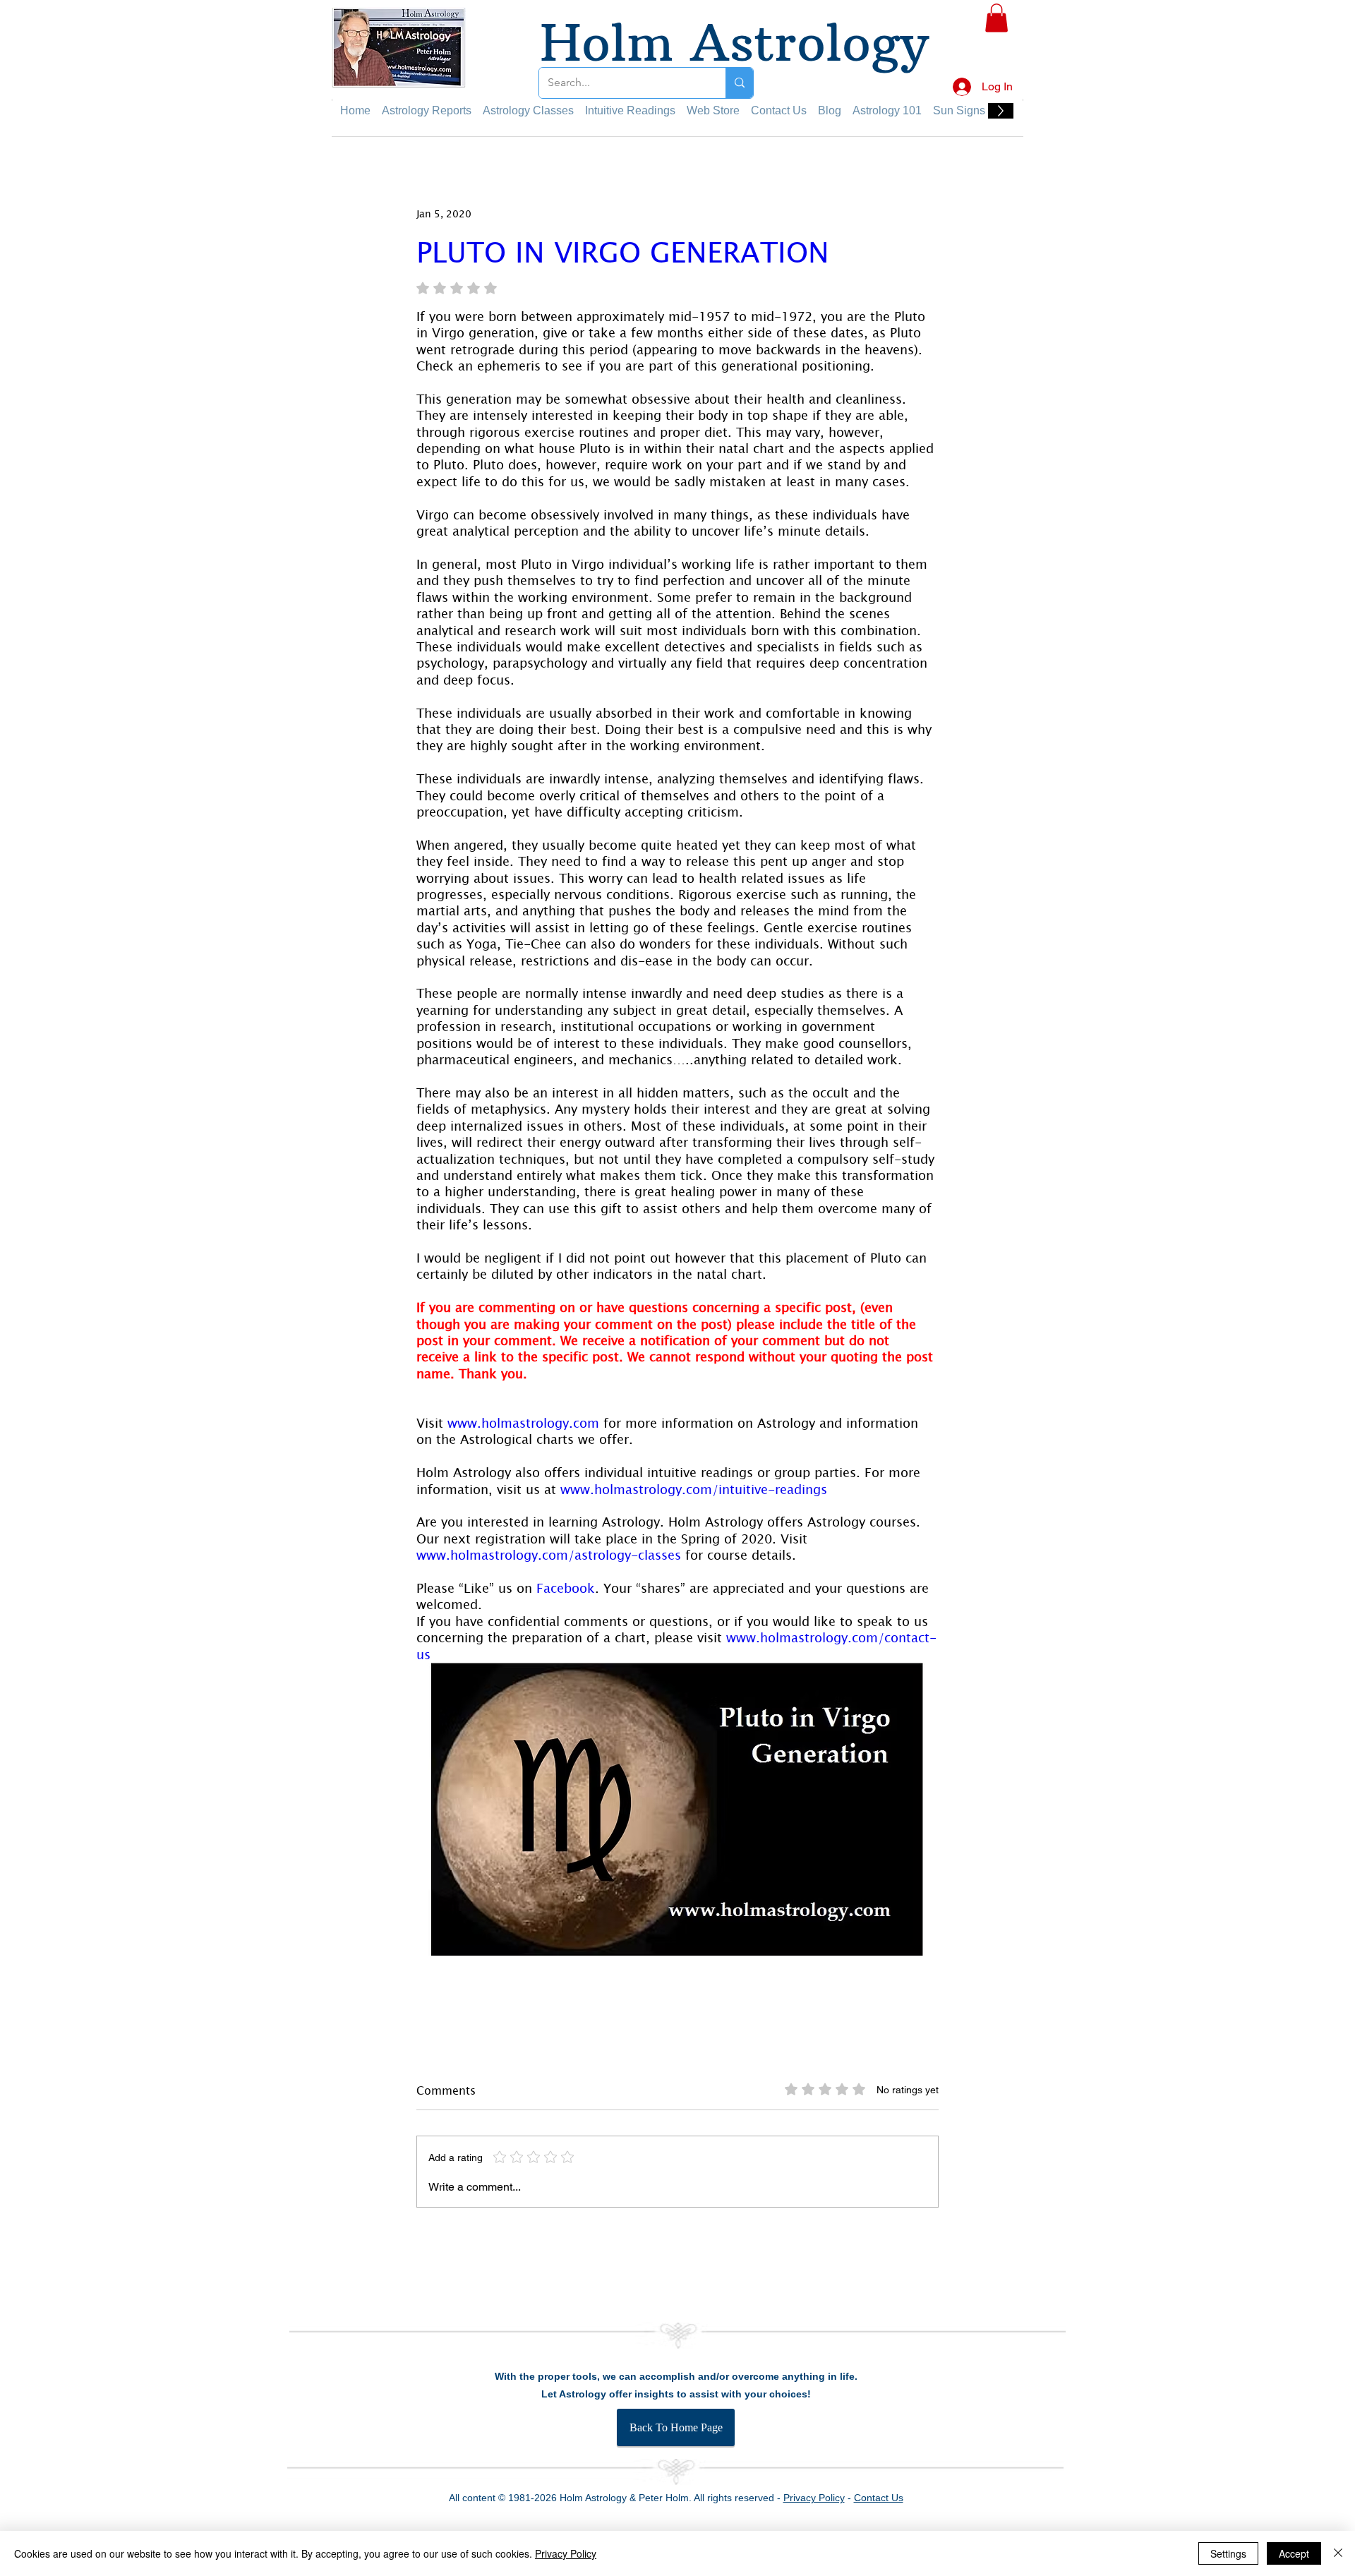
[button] (996, 18)
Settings (1228, 2553)
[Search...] (739, 83)
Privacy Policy (566, 2553)
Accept (1294, 2553)
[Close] (1338, 2553)
